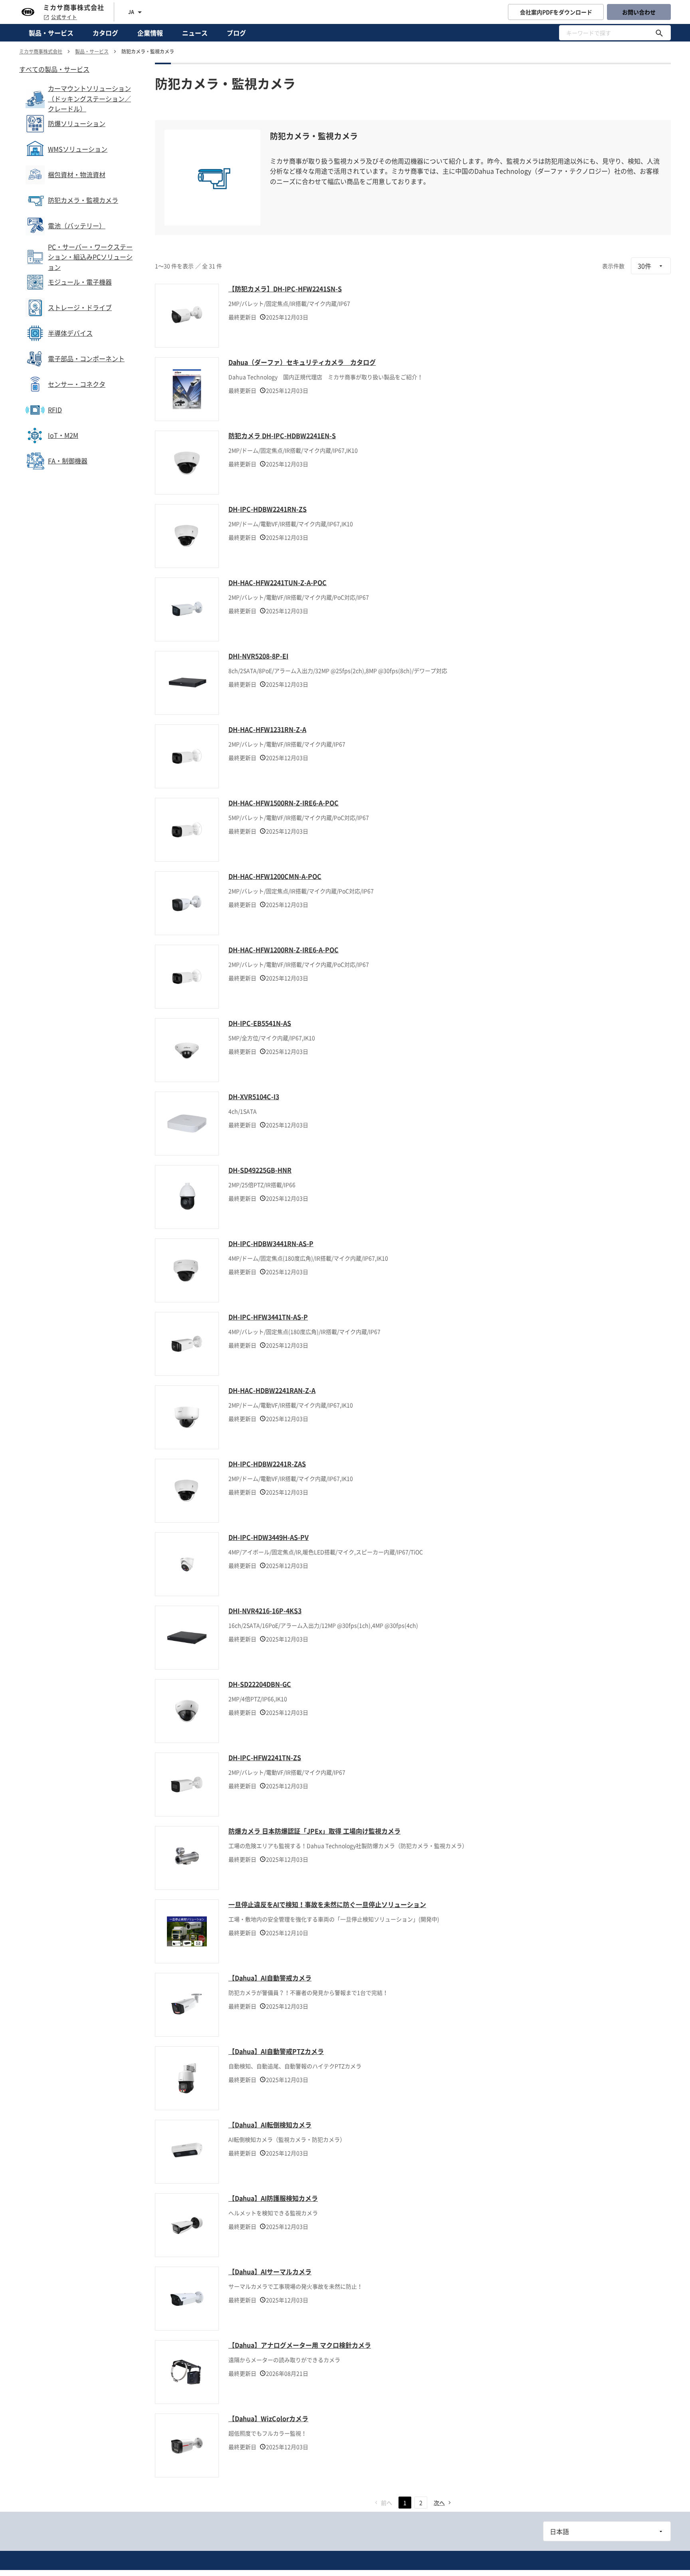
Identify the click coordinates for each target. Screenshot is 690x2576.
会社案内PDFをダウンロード (556, 12)
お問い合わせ (639, 12)
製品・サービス (51, 33)
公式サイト (64, 17)
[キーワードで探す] (659, 33)
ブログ (236, 33)
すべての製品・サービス (54, 69)
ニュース (195, 33)
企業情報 (150, 33)
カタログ (105, 33)
